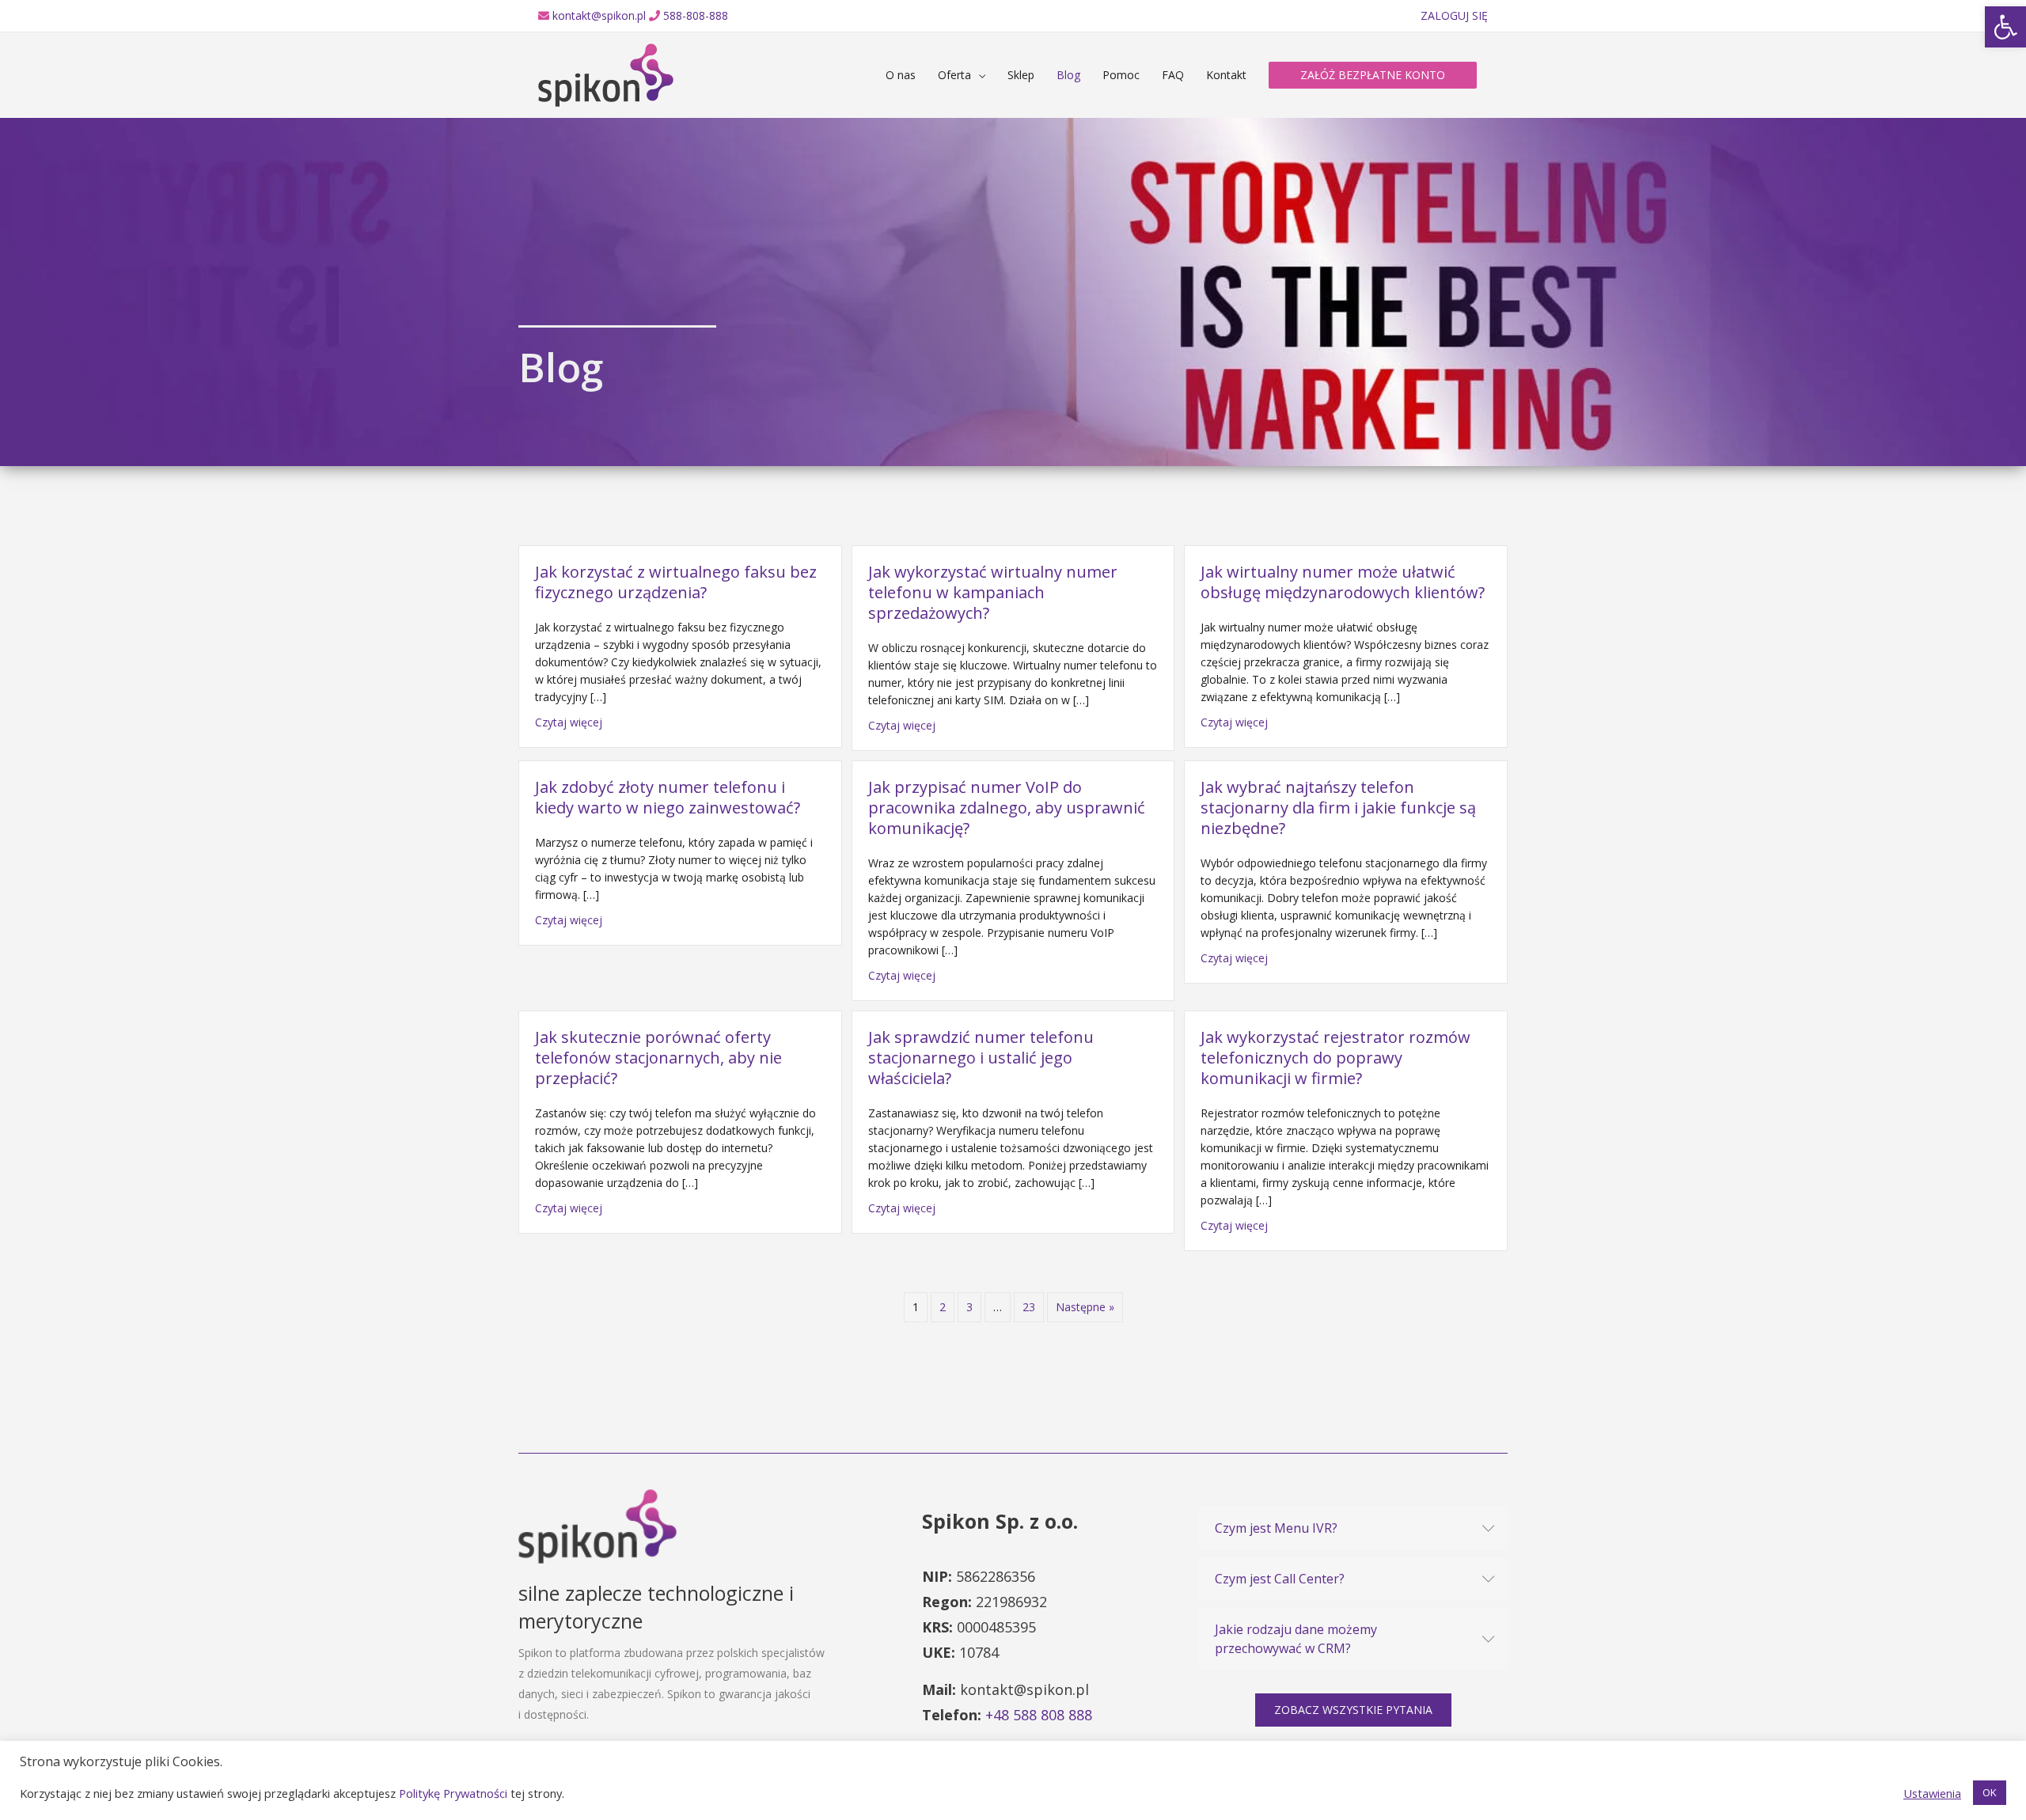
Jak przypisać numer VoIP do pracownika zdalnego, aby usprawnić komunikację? (1007, 808)
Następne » (1085, 1307)
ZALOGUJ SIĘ (1454, 15)
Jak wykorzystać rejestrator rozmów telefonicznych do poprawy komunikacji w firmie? (1335, 1058)
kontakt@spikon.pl (599, 15)
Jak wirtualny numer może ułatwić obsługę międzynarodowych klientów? (1343, 582)
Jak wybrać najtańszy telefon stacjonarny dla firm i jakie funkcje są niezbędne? (1338, 808)
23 (1029, 1307)
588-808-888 (696, 15)
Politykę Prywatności (453, 1793)
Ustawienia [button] (1932, 1793)
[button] (1353, 1710)
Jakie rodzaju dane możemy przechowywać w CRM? (1296, 1639)
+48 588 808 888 (1039, 1715)
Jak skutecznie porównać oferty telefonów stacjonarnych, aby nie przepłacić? (658, 1058)
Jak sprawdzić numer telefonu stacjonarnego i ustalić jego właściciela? (981, 1058)
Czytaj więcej (569, 722)
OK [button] (1990, 1792)
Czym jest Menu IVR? (1276, 1528)
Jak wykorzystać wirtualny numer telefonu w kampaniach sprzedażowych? (993, 592)
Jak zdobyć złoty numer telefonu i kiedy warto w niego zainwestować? (668, 797)
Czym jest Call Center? (1280, 1579)
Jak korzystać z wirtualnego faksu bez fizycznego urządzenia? (676, 582)
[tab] (1353, 1528)
